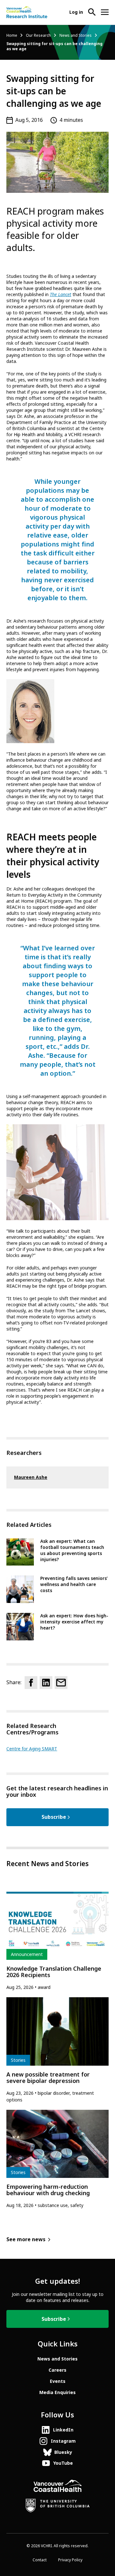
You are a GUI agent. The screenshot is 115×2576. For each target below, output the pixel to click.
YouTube (63, 2463)
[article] (57, 1941)
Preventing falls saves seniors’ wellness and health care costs (74, 1584)
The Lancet (61, 295)
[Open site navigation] (105, 12)
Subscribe (54, 1817)
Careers (57, 2370)
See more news (26, 2239)
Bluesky (63, 2452)
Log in (76, 12)
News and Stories (76, 35)
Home (12, 35)
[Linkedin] (46, 1683)
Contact (40, 2560)
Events (58, 2381)
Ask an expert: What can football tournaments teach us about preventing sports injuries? (72, 1550)
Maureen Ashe (31, 1477)
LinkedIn (63, 2430)
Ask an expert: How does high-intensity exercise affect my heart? (74, 1622)
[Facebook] (31, 1683)
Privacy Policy (70, 2560)
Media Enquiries (57, 2392)
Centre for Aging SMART (32, 1749)
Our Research (38, 35)
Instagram (63, 2441)
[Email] (61, 1683)
